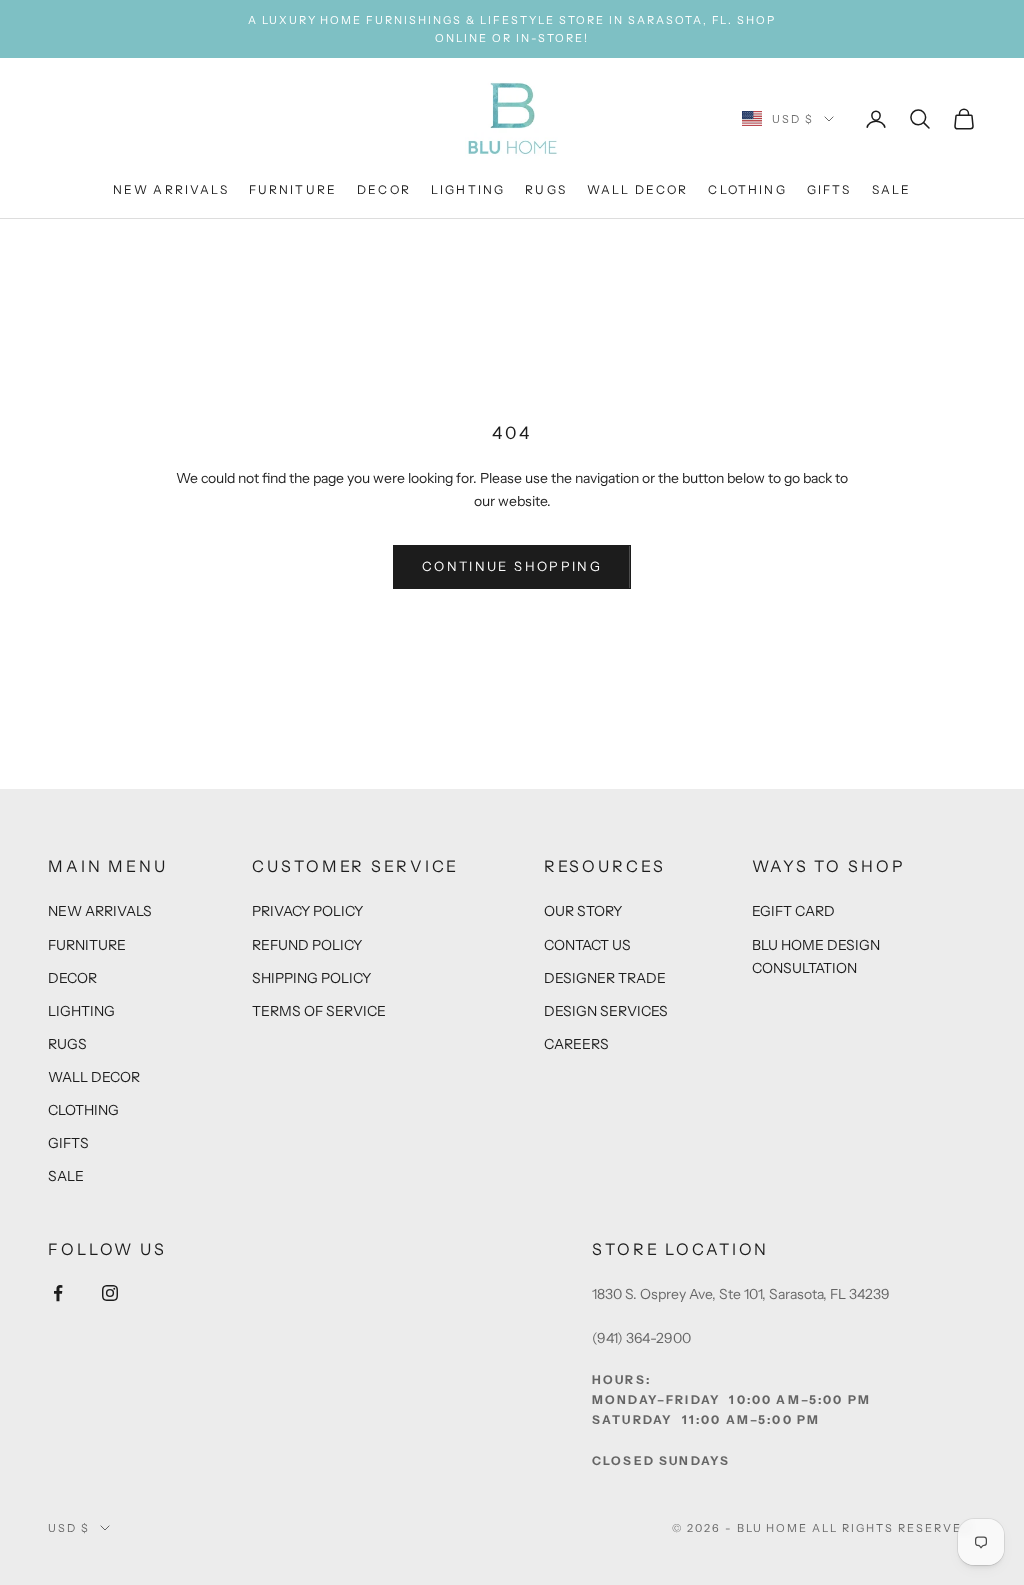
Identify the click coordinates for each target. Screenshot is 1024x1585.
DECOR (384, 189)
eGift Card (793, 911)
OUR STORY (583, 911)
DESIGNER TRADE (605, 978)
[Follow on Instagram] (110, 1293)
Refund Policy (307, 945)
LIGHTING (468, 189)
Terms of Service (319, 1011)
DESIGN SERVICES (606, 1011)
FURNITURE (293, 189)
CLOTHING (747, 189)
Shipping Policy (311, 978)
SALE (892, 189)
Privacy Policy (307, 911)
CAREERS (576, 1044)
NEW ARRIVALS (171, 189)
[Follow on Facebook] (58, 1293)
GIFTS (829, 189)
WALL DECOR (638, 189)
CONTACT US (587, 945)
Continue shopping (512, 566)
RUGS (546, 189)
